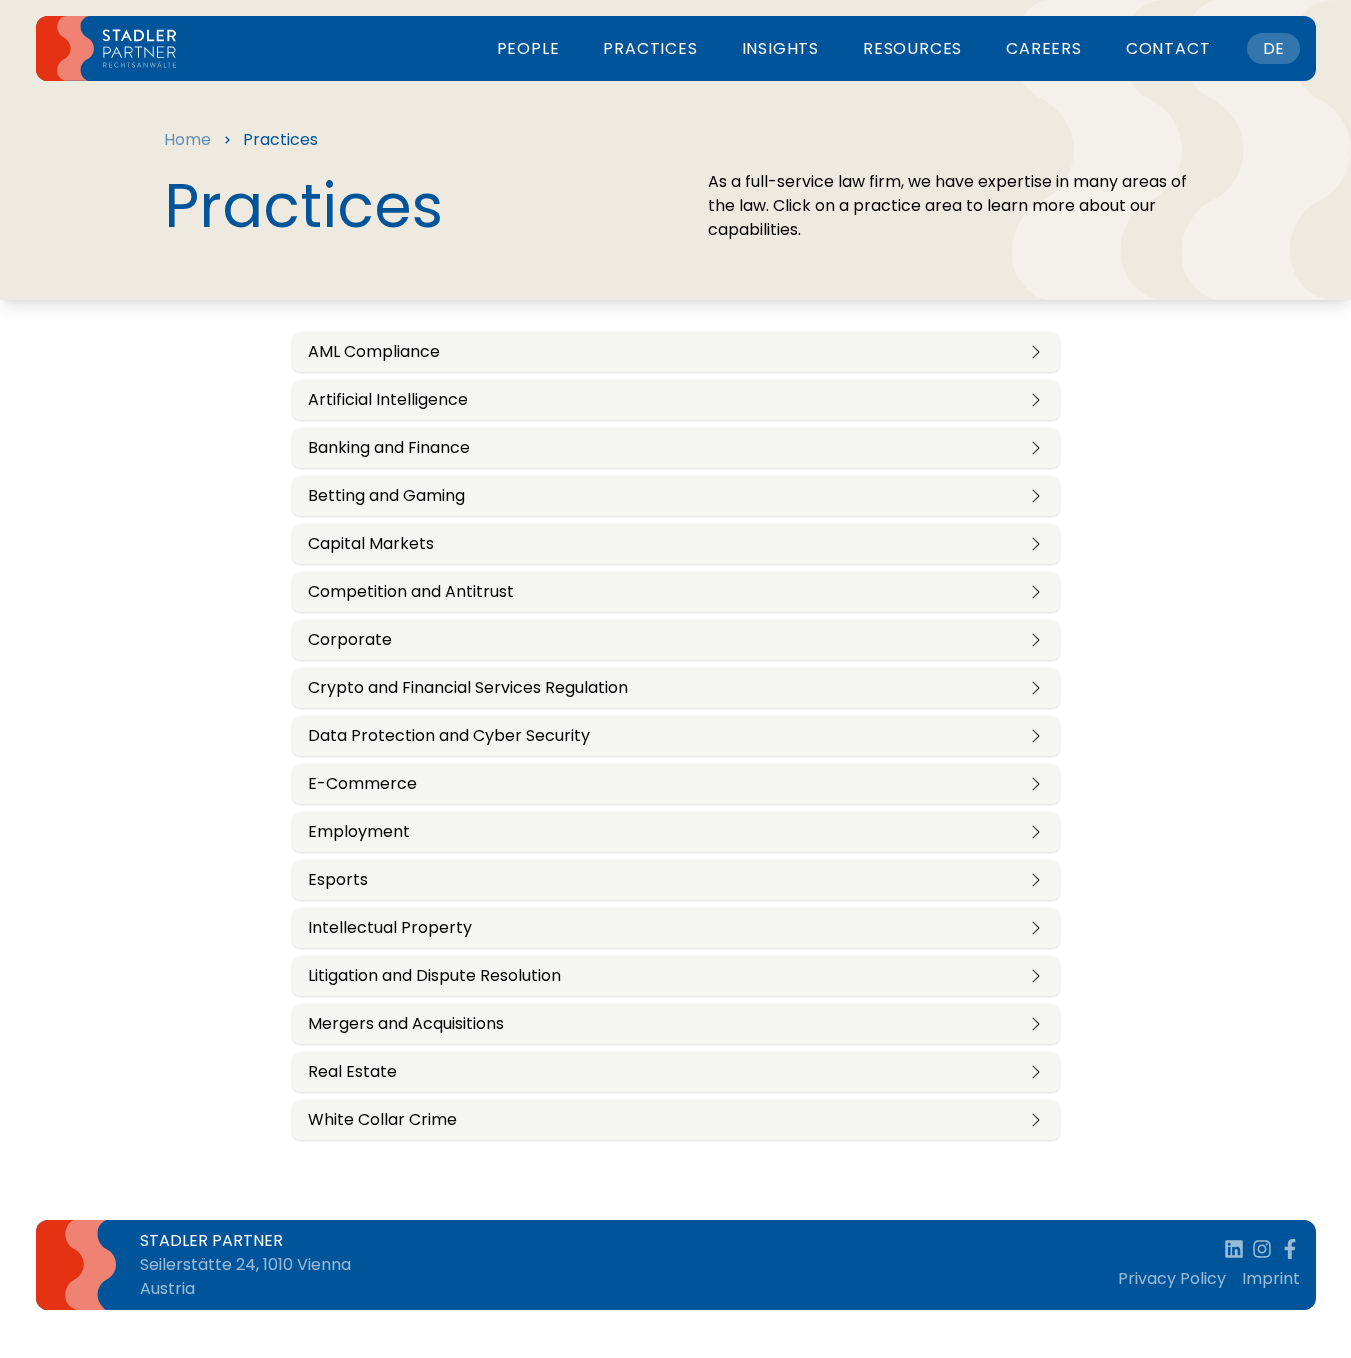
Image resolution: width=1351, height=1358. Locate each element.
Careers (1044, 48)
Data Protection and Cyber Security (449, 735)
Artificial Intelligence (388, 399)
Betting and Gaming (386, 495)
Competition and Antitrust (411, 591)
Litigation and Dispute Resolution (434, 975)
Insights (780, 48)
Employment (359, 831)
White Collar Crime (382, 1119)
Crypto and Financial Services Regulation (468, 687)
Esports (338, 879)
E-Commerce (362, 783)
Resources (912, 48)
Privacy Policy (1172, 1278)
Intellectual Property (390, 927)
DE (1273, 48)
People (528, 48)
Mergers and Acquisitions (406, 1023)
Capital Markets (371, 543)
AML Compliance (374, 351)
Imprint (1271, 1278)
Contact (1168, 48)
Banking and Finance (389, 447)
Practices (650, 48)
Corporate (350, 639)
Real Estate (352, 1071)
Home (187, 139)
